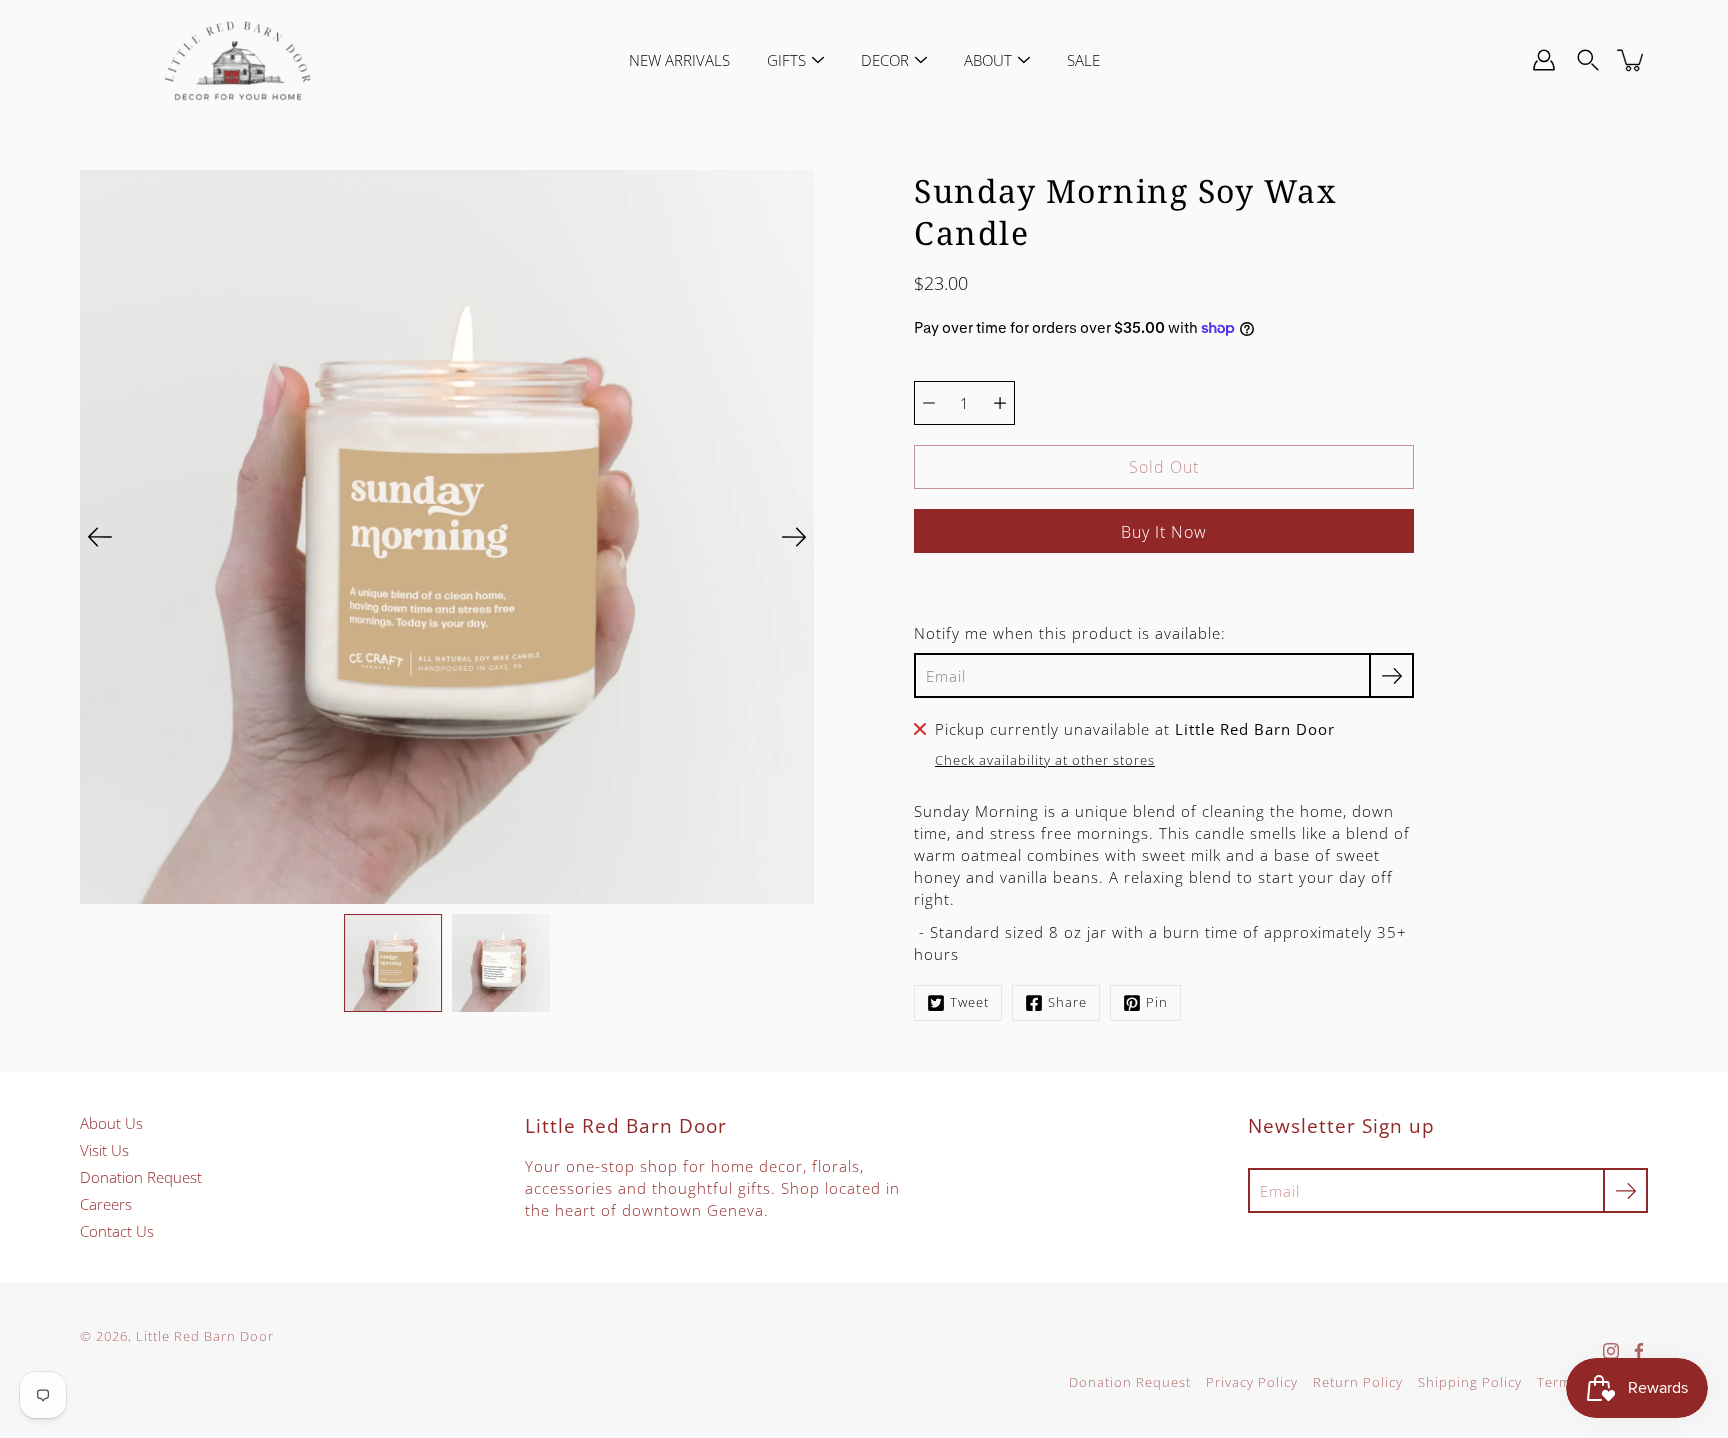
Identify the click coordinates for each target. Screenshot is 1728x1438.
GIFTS (786, 60)
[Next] (794, 537)
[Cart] (1632, 60)
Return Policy (1358, 1382)
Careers (106, 1204)
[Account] (1544, 60)
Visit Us (104, 1150)
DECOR (885, 60)
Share (1067, 1002)
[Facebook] (1639, 1351)
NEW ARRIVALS (679, 60)
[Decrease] (929, 403)
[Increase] (1000, 403)
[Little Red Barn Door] (237, 60)
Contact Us (117, 1231)
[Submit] (1625, 1190)
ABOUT (988, 60)
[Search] (1588, 60)
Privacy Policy (1252, 1382)
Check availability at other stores (1045, 760)
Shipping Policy (1470, 1382)
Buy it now (1164, 532)
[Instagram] (1611, 1351)
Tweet (969, 1002)
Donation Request (141, 1177)
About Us (111, 1123)
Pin (1157, 1002)
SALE (1083, 60)
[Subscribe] (1391, 675)
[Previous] (100, 537)
